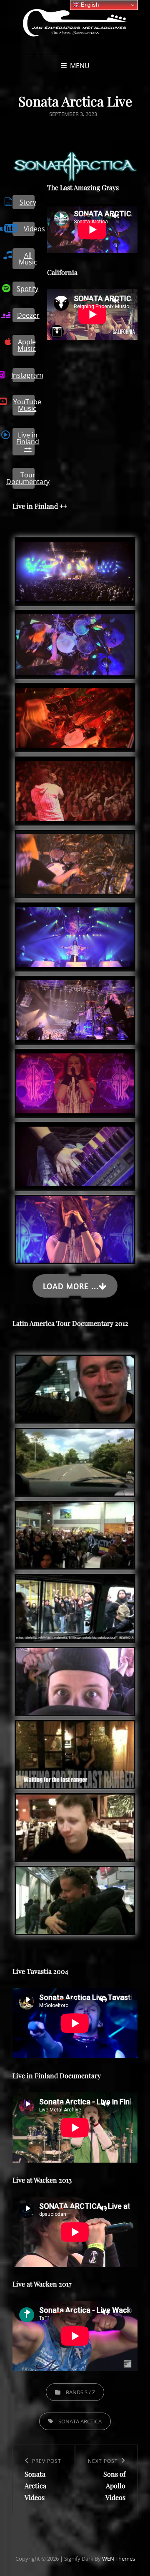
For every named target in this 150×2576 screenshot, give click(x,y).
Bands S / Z (80, 2392)
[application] (92, 230)
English (89, 5)
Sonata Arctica (80, 2421)
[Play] (62, 215)
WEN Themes (119, 2559)
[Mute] (116, 215)
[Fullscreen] (125, 215)
